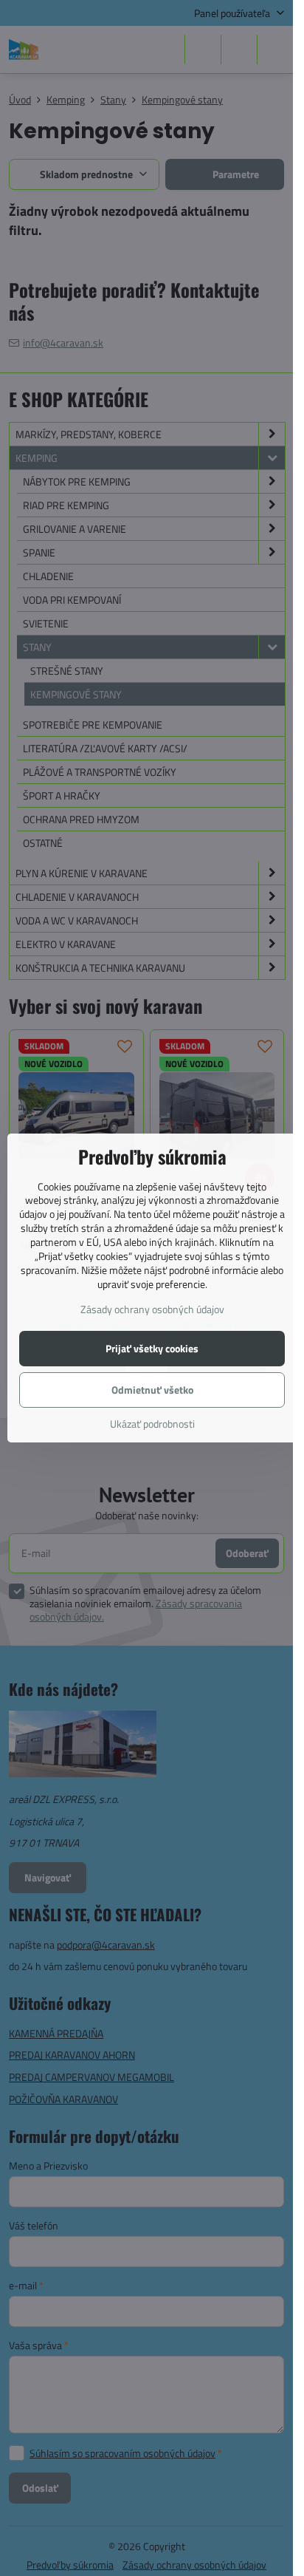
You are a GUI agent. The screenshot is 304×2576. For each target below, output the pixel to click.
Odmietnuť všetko (152, 1390)
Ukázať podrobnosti (152, 1424)
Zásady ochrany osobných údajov (152, 1309)
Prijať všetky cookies (152, 1348)
